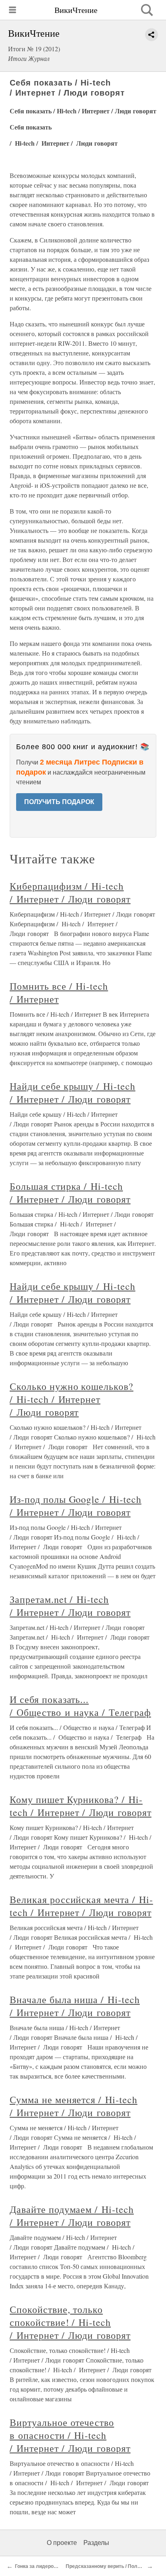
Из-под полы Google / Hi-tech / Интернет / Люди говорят (76, 1506)
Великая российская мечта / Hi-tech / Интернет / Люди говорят (81, 1906)
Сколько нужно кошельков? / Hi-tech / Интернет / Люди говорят (72, 1399)
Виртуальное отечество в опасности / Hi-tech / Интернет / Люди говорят (70, 2435)
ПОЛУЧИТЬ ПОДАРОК (59, 802)
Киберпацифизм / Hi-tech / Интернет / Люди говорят (70, 892)
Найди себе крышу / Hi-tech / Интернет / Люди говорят (73, 1093)
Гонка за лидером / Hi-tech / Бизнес (57, 2566)
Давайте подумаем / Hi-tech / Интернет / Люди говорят (72, 2216)
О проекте (62, 2543)
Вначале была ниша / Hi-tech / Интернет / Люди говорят (75, 2006)
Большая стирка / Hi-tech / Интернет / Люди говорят (70, 1193)
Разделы (96, 2543)
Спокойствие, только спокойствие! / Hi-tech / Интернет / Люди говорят (70, 2322)
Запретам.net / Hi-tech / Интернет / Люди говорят (70, 1606)
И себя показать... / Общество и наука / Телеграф (80, 1706)
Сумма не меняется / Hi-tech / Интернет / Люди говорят (74, 2106)
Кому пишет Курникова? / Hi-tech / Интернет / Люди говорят (81, 1806)
